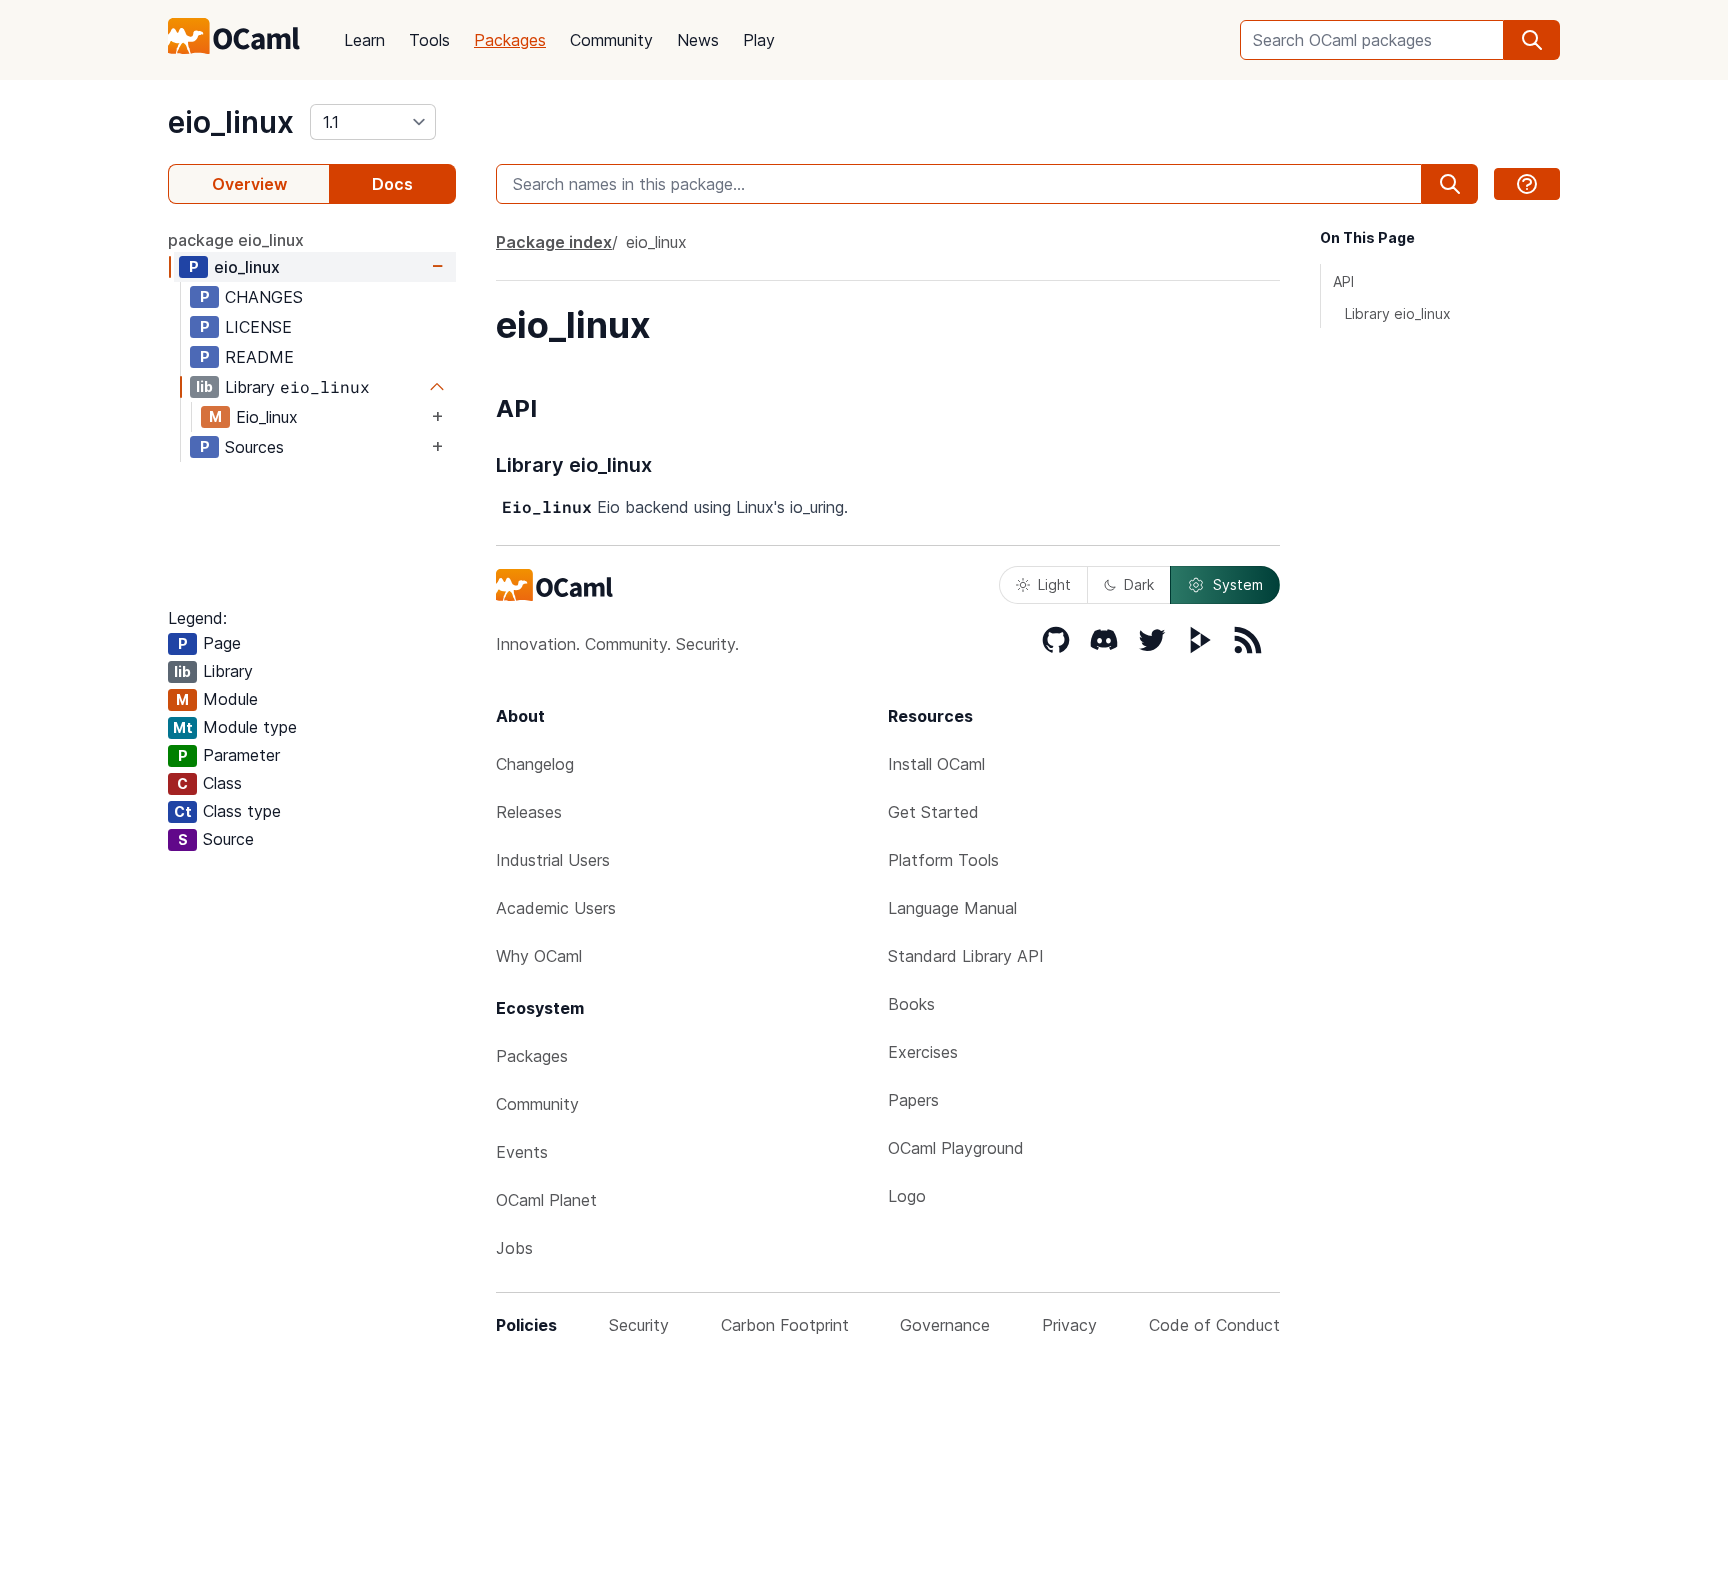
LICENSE (258, 327)
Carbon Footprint (785, 1325)
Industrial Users (553, 860)
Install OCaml (936, 764)
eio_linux (231, 122)
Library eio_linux (1398, 313)
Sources (254, 447)
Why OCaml (539, 956)
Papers (913, 1100)
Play (759, 40)
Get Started (933, 812)
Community (611, 40)
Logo (907, 1196)
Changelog (535, 764)
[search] (1532, 40)
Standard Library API (966, 956)
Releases (529, 812)
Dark (1139, 584)
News (698, 40)
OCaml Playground (956, 1148)
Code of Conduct (1214, 1325)
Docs (392, 184)
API (1343, 281)
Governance (945, 1325)
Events (522, 1152)
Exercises (923, 1052)
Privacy (1069, 1325)
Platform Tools (943, 860)
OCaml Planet (546, 1200)
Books (911, 1004)
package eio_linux (236, 240)
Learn (364, 40)
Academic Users (556, 908)
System (1238, 584)
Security (639, 1325)
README (259, 357)
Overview (249, 184)
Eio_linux (267, 417)
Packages (510, 40)
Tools (429, 40)
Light (1054, 584)
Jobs (514, 1248)
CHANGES (264, 297)
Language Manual (952, 908)
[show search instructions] (1527, 184)
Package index (554, 242)
